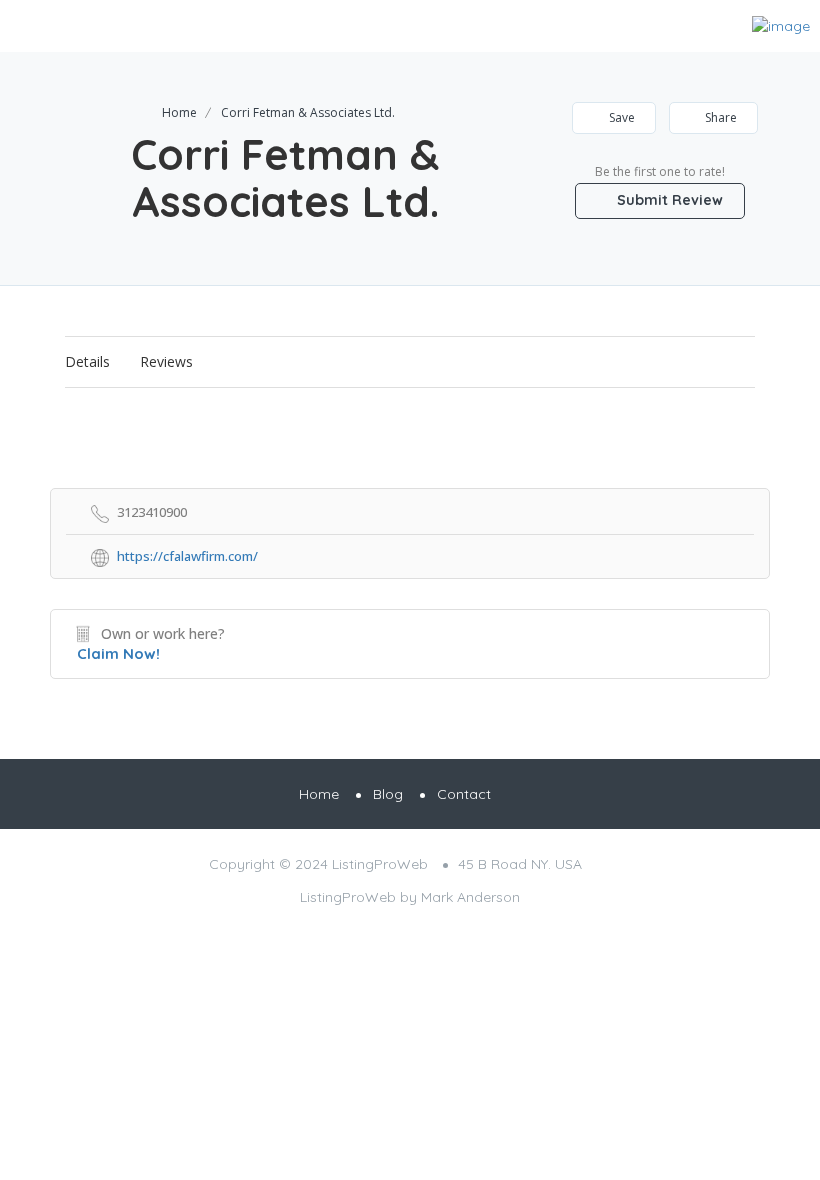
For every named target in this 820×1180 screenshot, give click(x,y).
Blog (388, 794)
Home (179, 112)
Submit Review (668, 200)
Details (87, 361)
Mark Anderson (470, 897)
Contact (464, 794)
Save (620, 117)
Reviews (166, 361)
